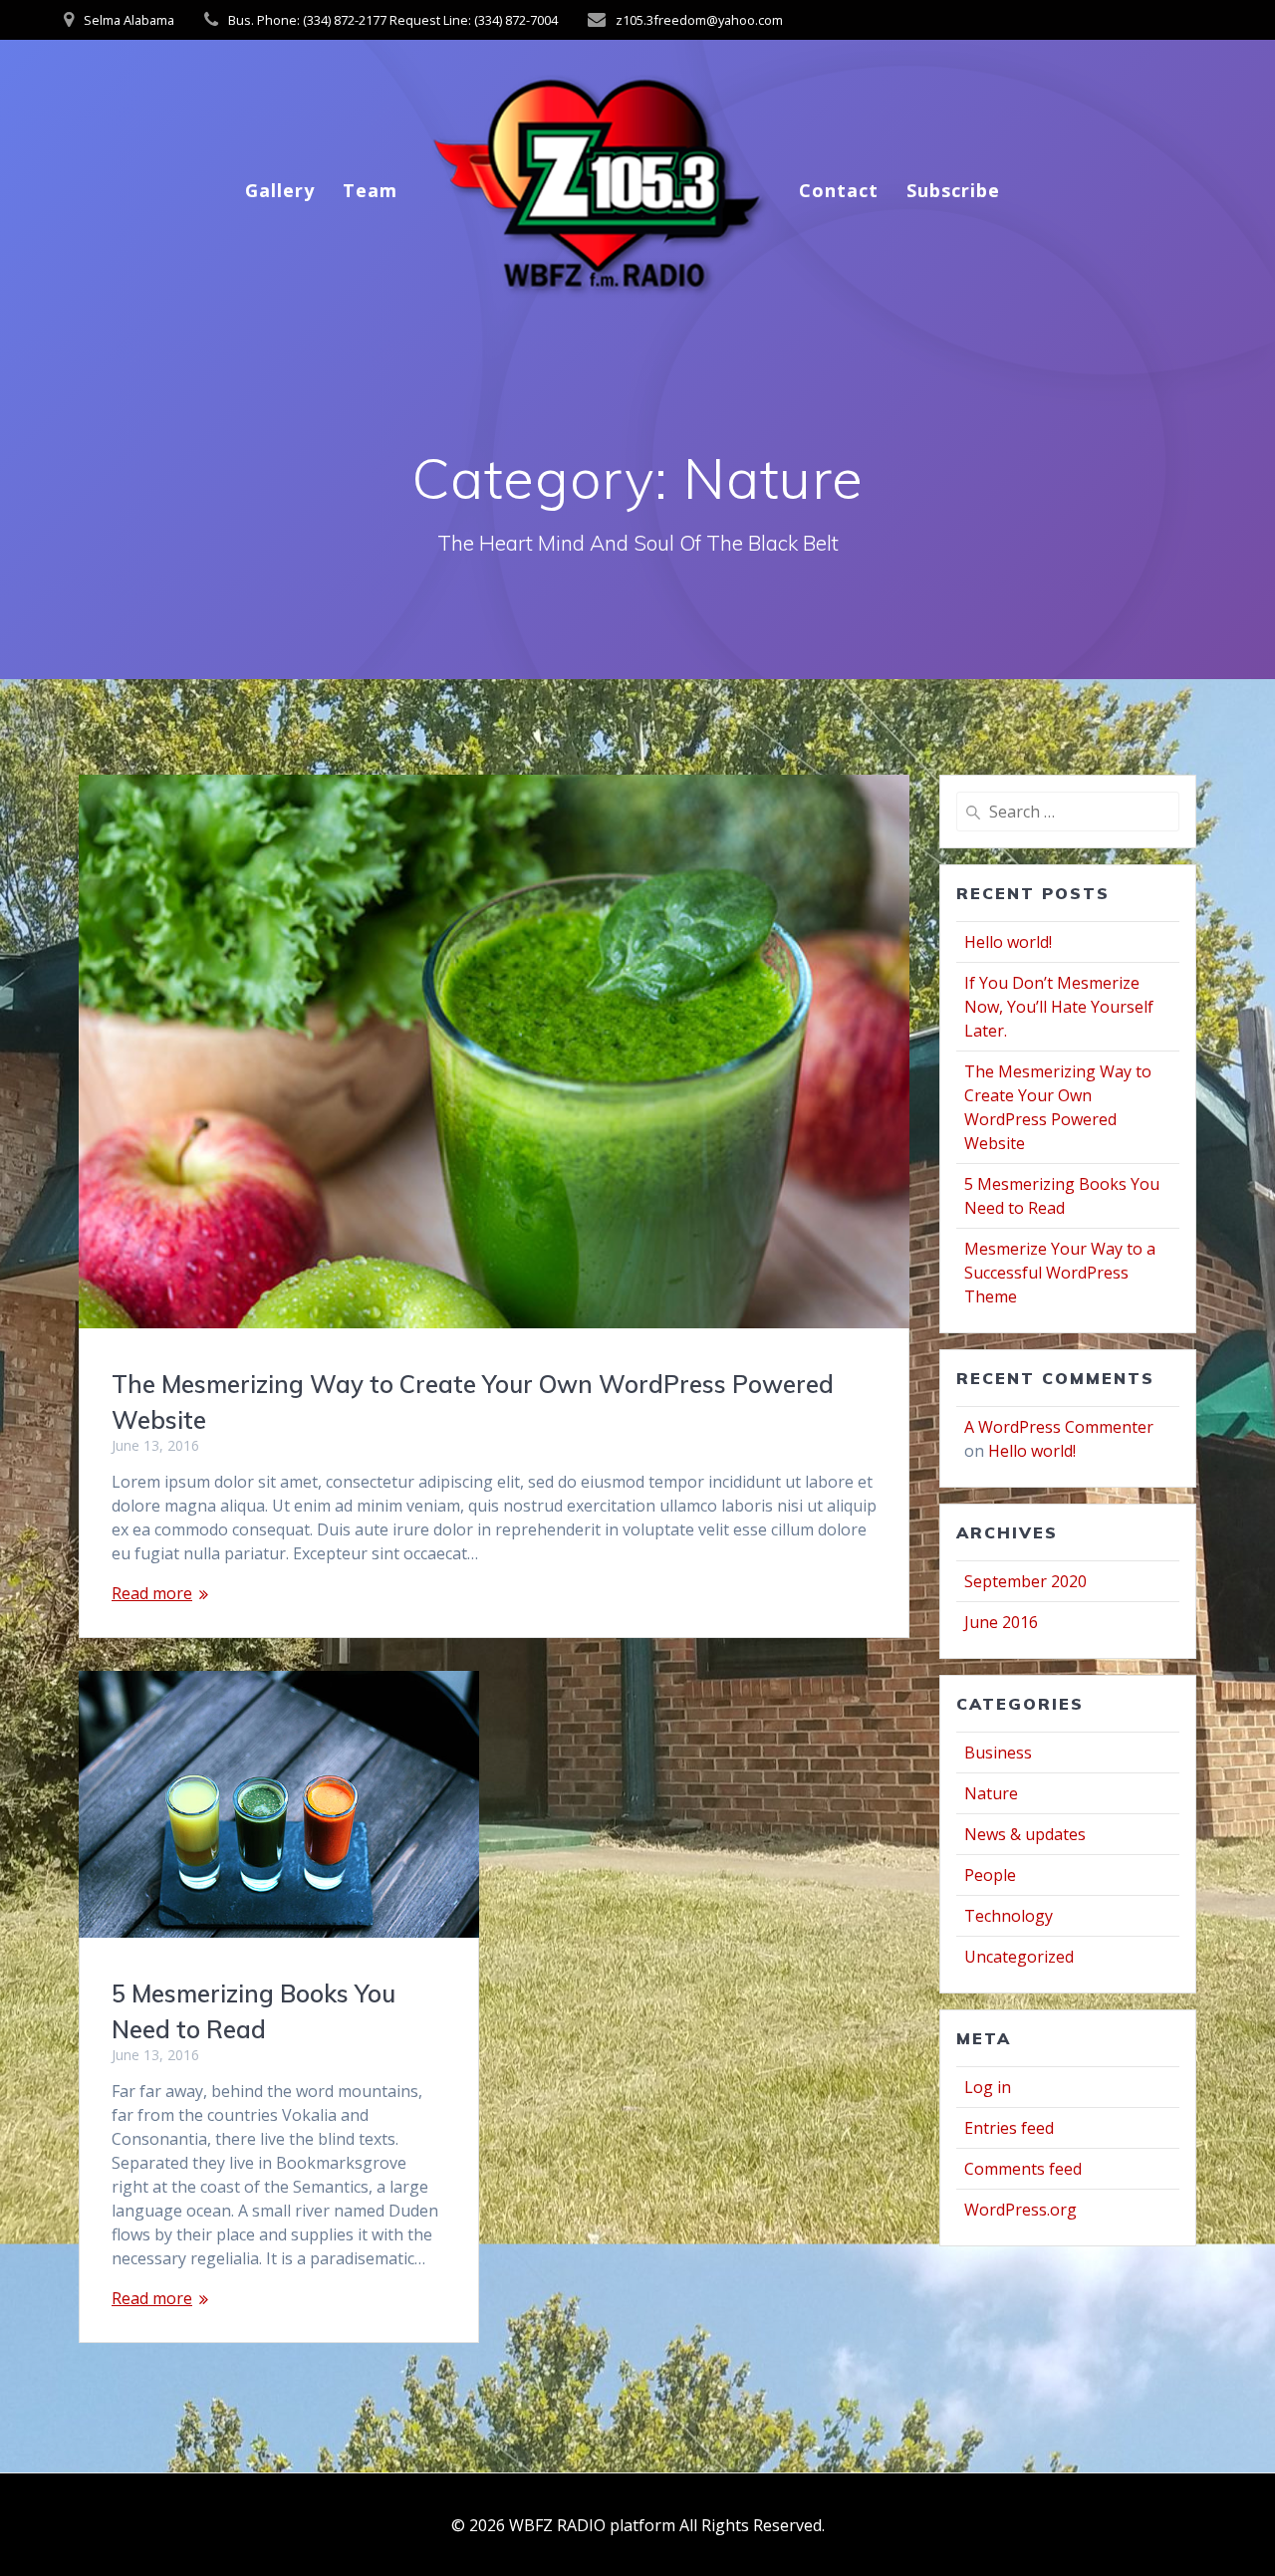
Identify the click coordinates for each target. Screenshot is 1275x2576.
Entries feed (1009, 2128)
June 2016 (1001, 1622)
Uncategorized (1019, 1957)
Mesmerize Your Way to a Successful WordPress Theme (1060, 1273)
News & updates (1025, 1834)
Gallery (280, 190)
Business (998, 1753)
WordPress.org (1020, 2210)
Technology (1009, 1916)
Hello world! (1008, 942)
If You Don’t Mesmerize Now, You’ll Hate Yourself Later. (1059, 1007)
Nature (991, 1793)
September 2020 (1025, 1581)
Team (370, 190)
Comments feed (1023, 2169)
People (990, 1875)
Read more (152, 1593)
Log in (988, 2087)
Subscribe (953, 190)
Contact (839, 190)
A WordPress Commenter (1059, 1427)
